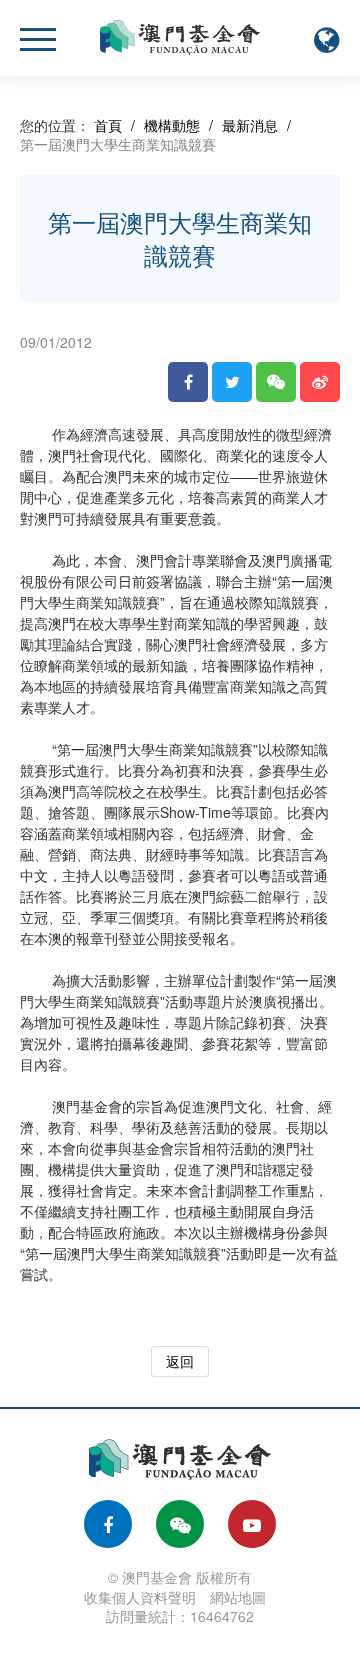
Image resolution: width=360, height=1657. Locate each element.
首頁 (108, 125)
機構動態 (172, 125)
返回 (180, 1361)
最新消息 (250, 125)
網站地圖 (238, 1597)
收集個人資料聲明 (140, 1597)
